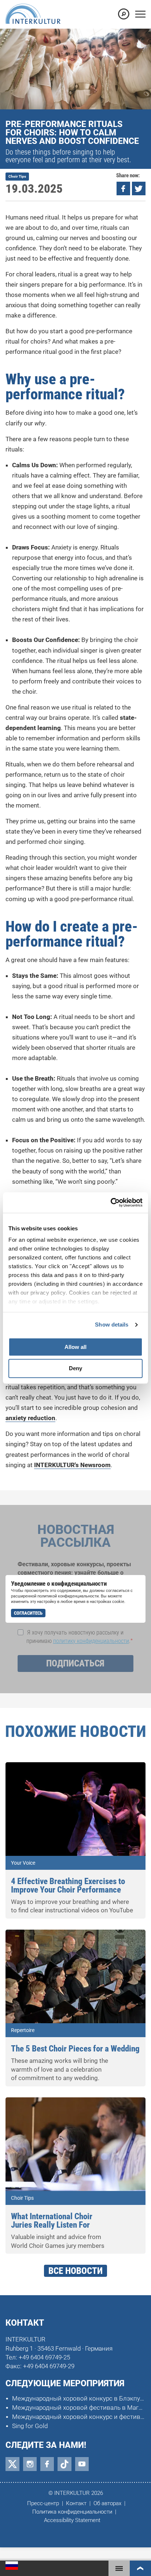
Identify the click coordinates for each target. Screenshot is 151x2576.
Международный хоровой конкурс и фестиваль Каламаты (79, 2417)
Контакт (76, 2504)
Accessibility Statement (72, 2521)
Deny (75, 1369)
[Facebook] (47, 2464)
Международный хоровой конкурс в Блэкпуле (79, 2399)
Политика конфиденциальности (72, 2512)
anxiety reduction (30, 1418)
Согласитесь (28, 1613)
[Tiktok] (65, 2464)
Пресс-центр (43, 2504)
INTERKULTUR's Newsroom (72, 1465)
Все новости (75, 2271)
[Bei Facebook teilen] (123, 188)
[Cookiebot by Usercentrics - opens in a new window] (111, 1202)
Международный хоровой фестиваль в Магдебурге (79, 2408)
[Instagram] (30, 2464)
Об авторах (107, 2504)
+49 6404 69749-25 (44, 2357)
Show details (112, 1325)
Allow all (75, 1347)
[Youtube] (82, 2464)
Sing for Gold (30, 2426)
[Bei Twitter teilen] (139, 188)
